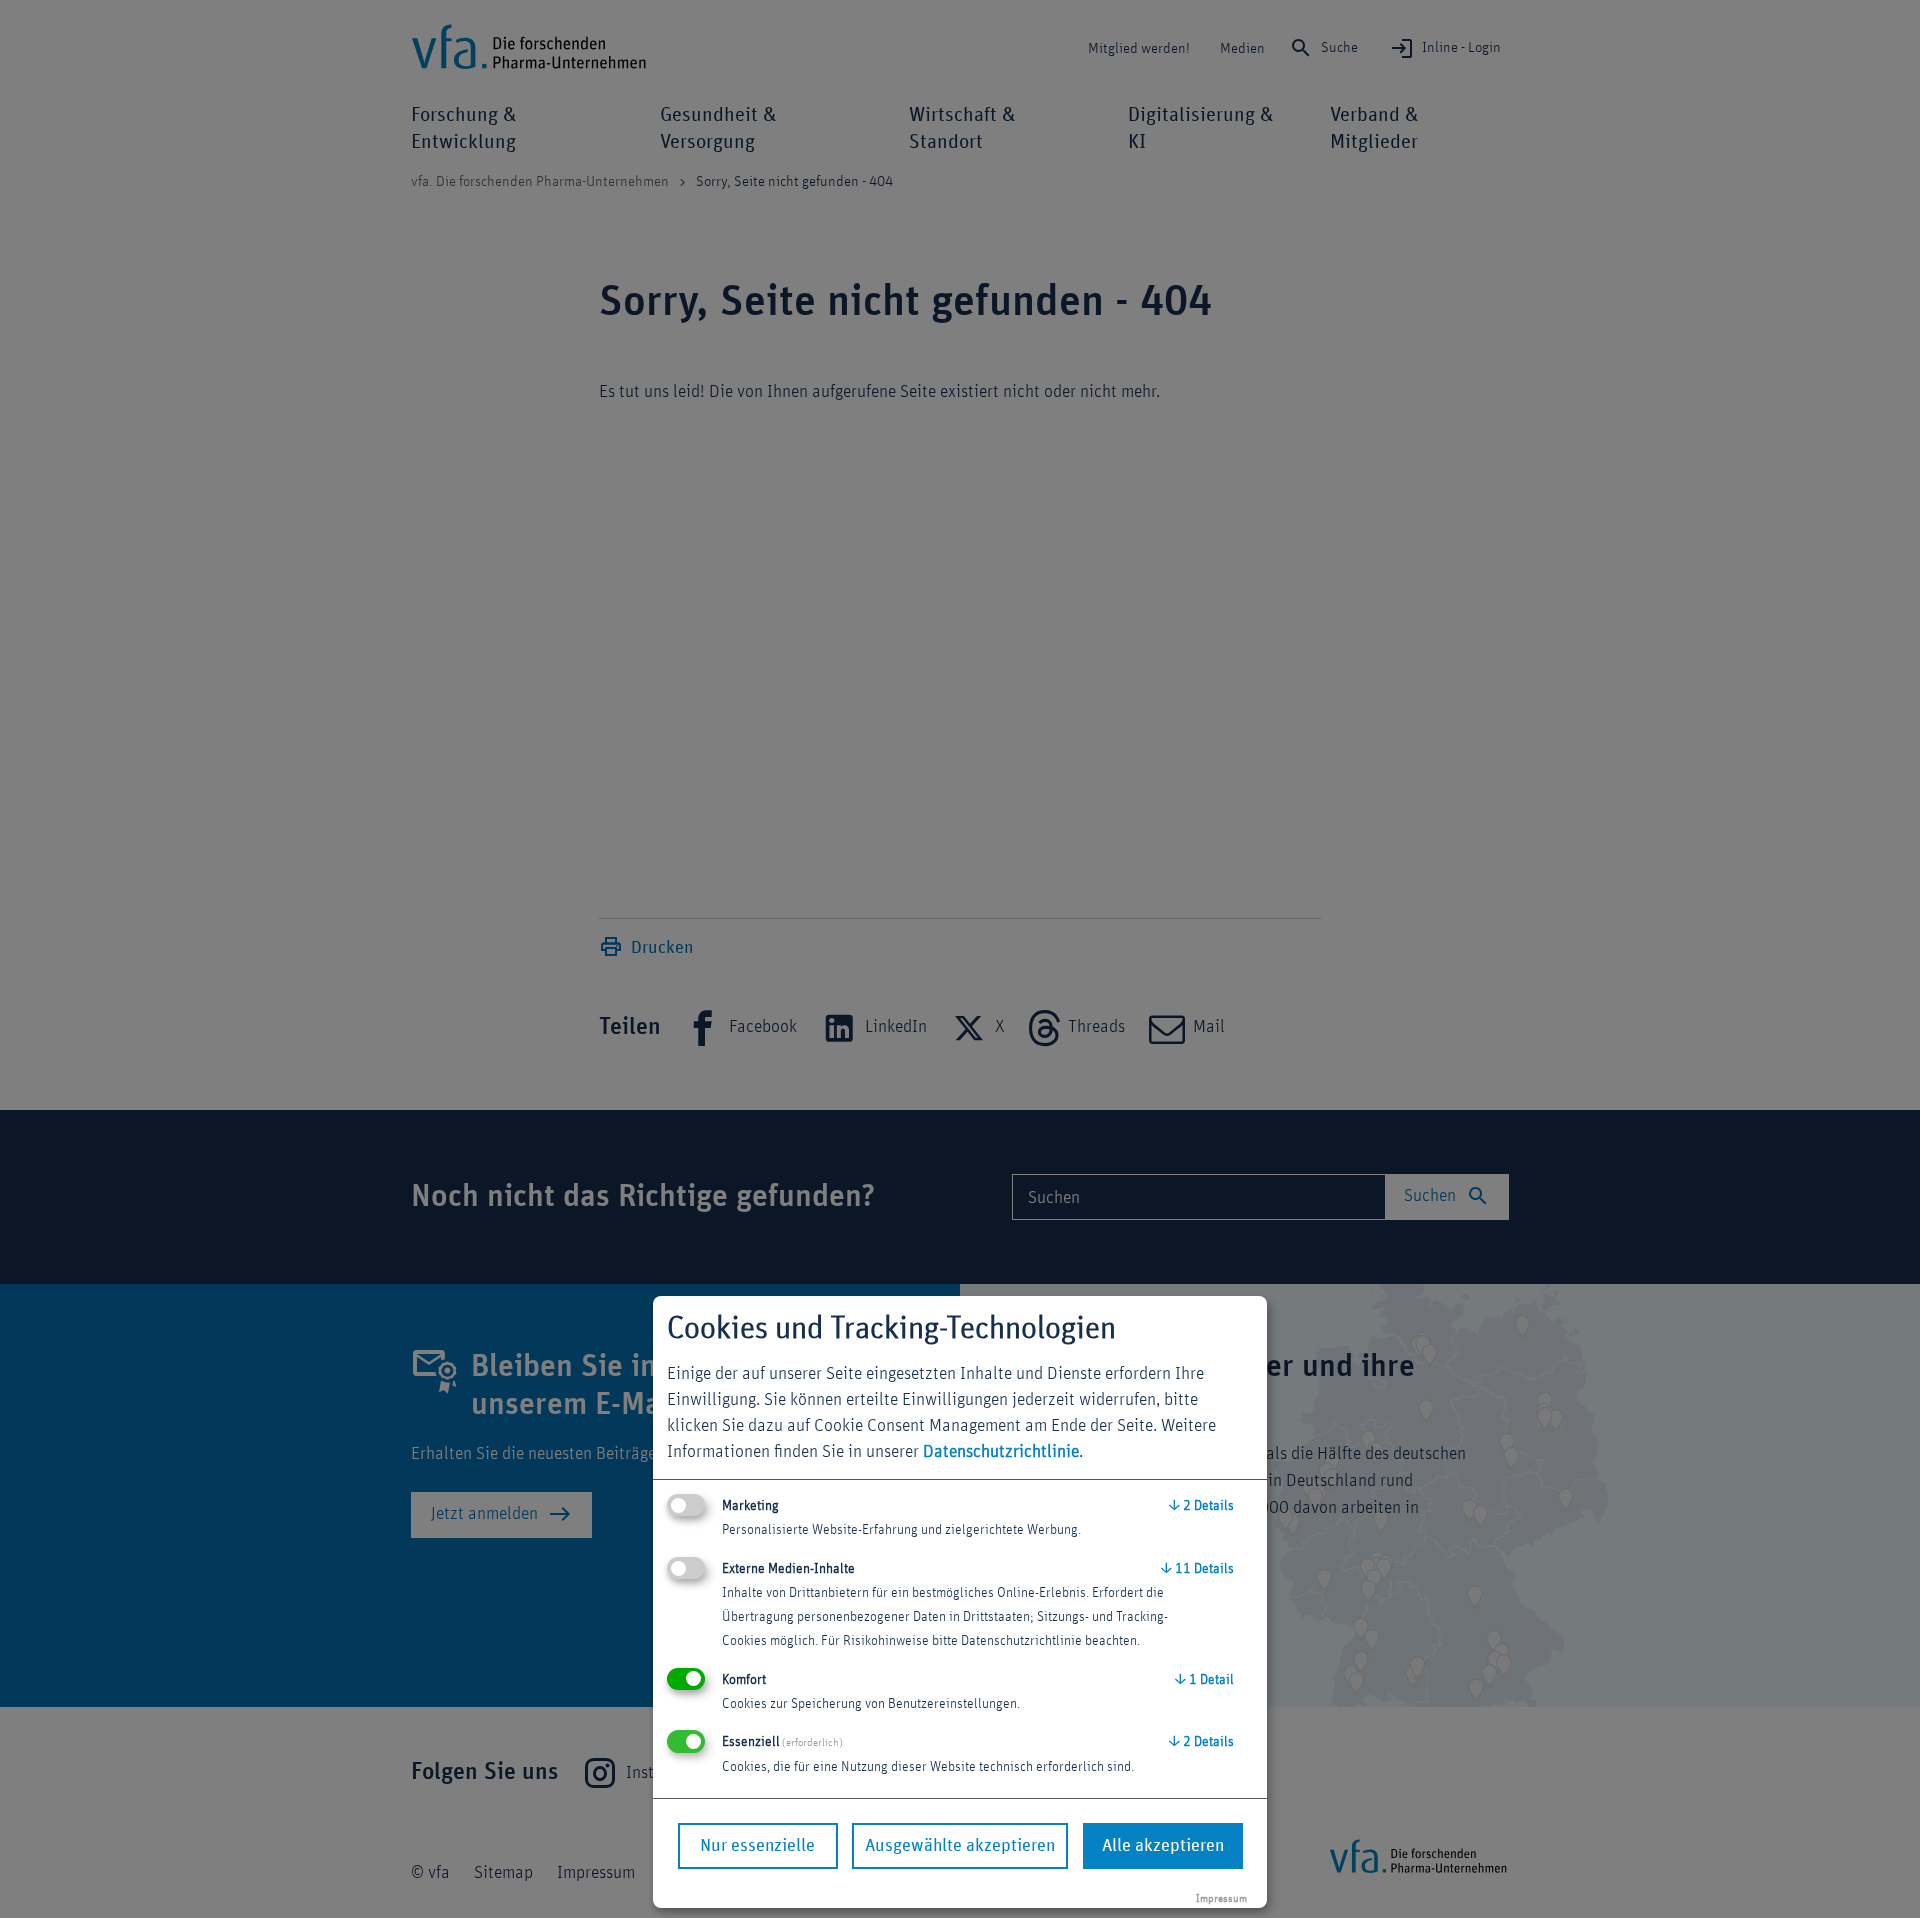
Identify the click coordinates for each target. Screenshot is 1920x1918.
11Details (1197, 1569)
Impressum (1221, 1898)
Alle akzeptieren (1163, 1846)
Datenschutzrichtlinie (1001, 1452)
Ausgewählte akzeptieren (960, 1846)
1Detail (1204, 1680)
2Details (1201, 1506)
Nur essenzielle (757, 1846)
